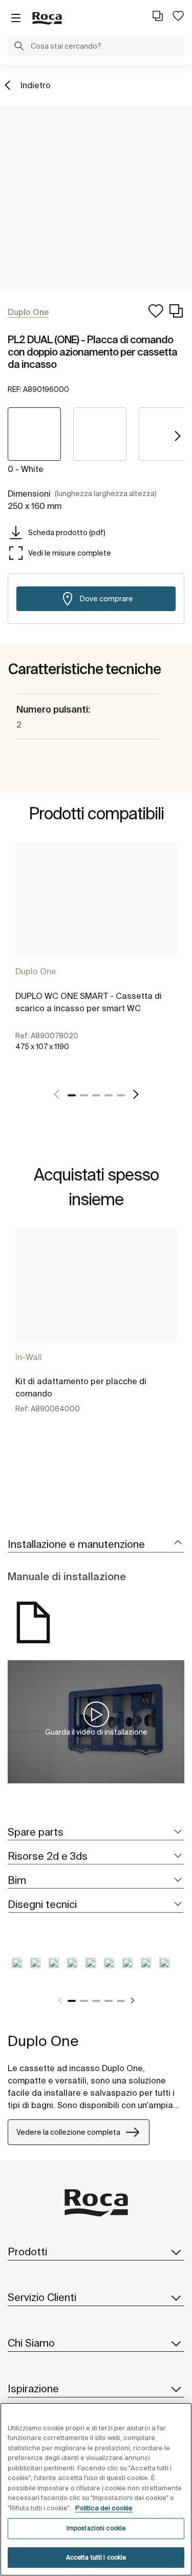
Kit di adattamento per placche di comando (81, 1387)
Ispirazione (33, 2388)
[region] (96, 2489)
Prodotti (27, 2251)
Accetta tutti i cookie (96, 2557)
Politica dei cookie (104, 2508)
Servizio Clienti (42, 2297)
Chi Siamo (31, 2343)
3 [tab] (96, 1095)
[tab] (96, 1545)
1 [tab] (72, 1095)
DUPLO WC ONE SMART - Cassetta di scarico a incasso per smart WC (89, 1002)
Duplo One (36, 971)
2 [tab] (84, 1095)
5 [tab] (121, 1095)
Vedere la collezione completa (68, 2132)
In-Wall (29, 1357)
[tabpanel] (96, 958)
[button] (19, 47)
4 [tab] (109, 1095)
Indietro (36, 85)
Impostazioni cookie (96, 2528)
